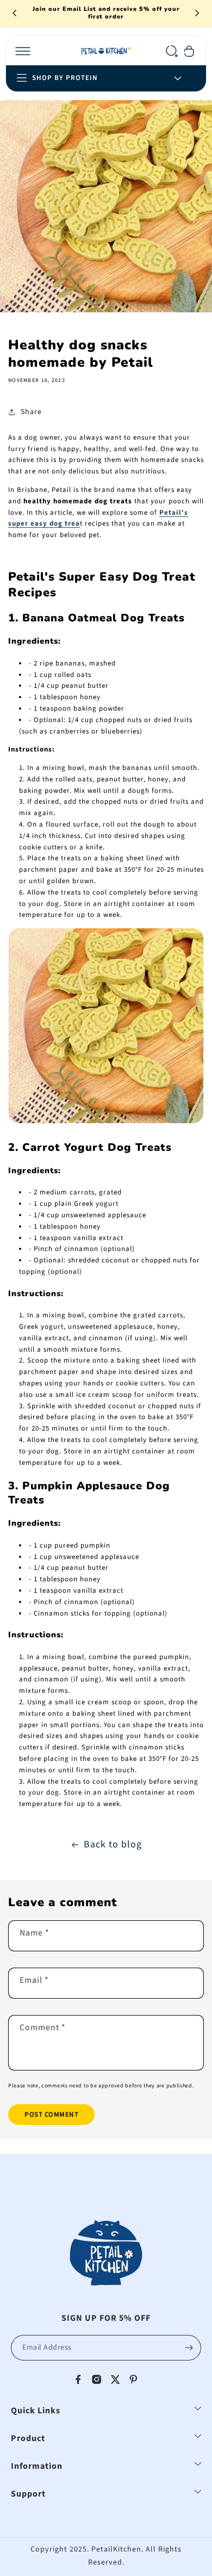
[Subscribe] (189, 2348)
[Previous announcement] (15, 13)
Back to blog (113, 1844)
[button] (23, 51)
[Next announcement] (197, 13)
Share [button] (31, 412)
